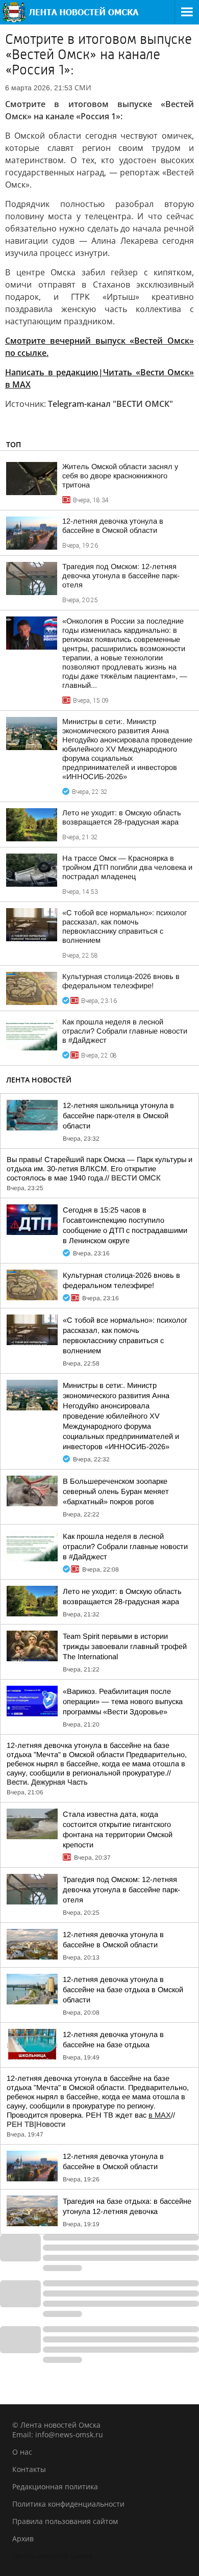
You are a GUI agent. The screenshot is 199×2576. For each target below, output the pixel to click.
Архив (23, 2539)
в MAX (160, 2115)
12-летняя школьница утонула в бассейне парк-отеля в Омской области (118, 1116)
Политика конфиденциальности (68, 2504)
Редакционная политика (55, 2487)
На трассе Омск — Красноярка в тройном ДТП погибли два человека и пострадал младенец (127, 867)
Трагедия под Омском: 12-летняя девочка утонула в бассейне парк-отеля (121, 576)
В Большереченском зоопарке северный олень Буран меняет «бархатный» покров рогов (116, 1491)
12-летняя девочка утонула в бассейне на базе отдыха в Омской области (123, 1990)
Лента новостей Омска (52, 2556)
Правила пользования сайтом (65, 2521)
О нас (22, 2452)
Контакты (29, 2469)
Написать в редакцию (52, 372)
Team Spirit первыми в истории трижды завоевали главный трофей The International (125, 1646)
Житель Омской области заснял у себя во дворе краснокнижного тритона (120, 476)
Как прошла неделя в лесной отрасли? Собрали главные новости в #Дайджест (125, 1031)
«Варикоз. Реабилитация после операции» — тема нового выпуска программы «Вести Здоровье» (123, 1702)
